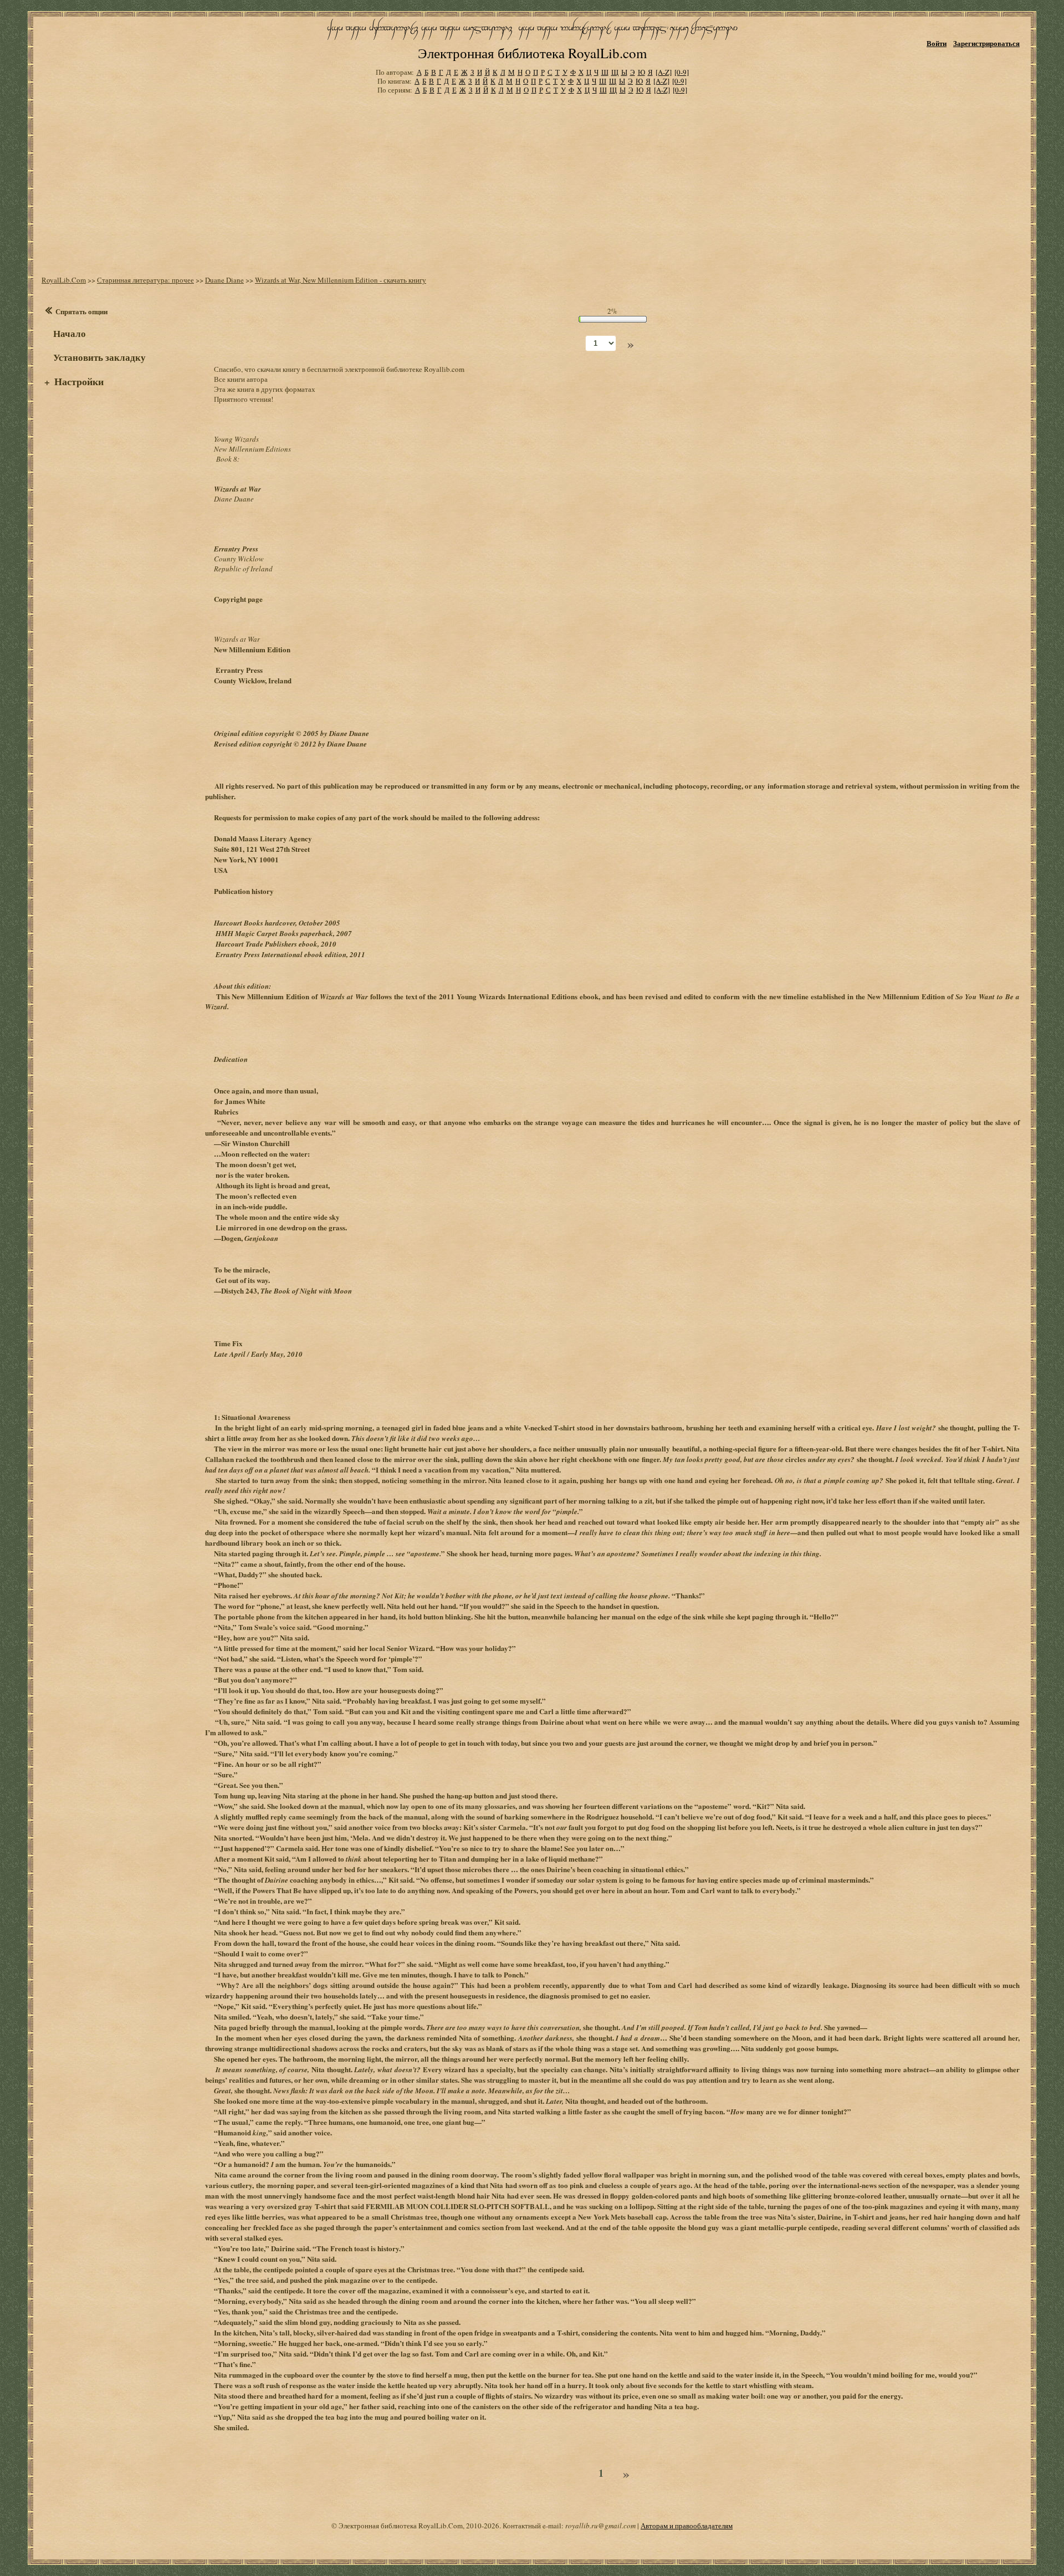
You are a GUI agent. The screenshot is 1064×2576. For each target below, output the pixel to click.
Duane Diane (224, 280)
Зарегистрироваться (986, 43)
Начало (70, 333)
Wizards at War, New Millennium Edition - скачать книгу (341, 280)
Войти (937, 43)
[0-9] (682, 72)
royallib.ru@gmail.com (600, 2526)
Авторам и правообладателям (687, 2526)
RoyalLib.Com (64, 280)
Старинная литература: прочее (145, 280)
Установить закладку (99, 357)
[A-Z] (664, 72)
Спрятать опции (81, 311)
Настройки (79, 381)
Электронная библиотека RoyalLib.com (532, 53)
